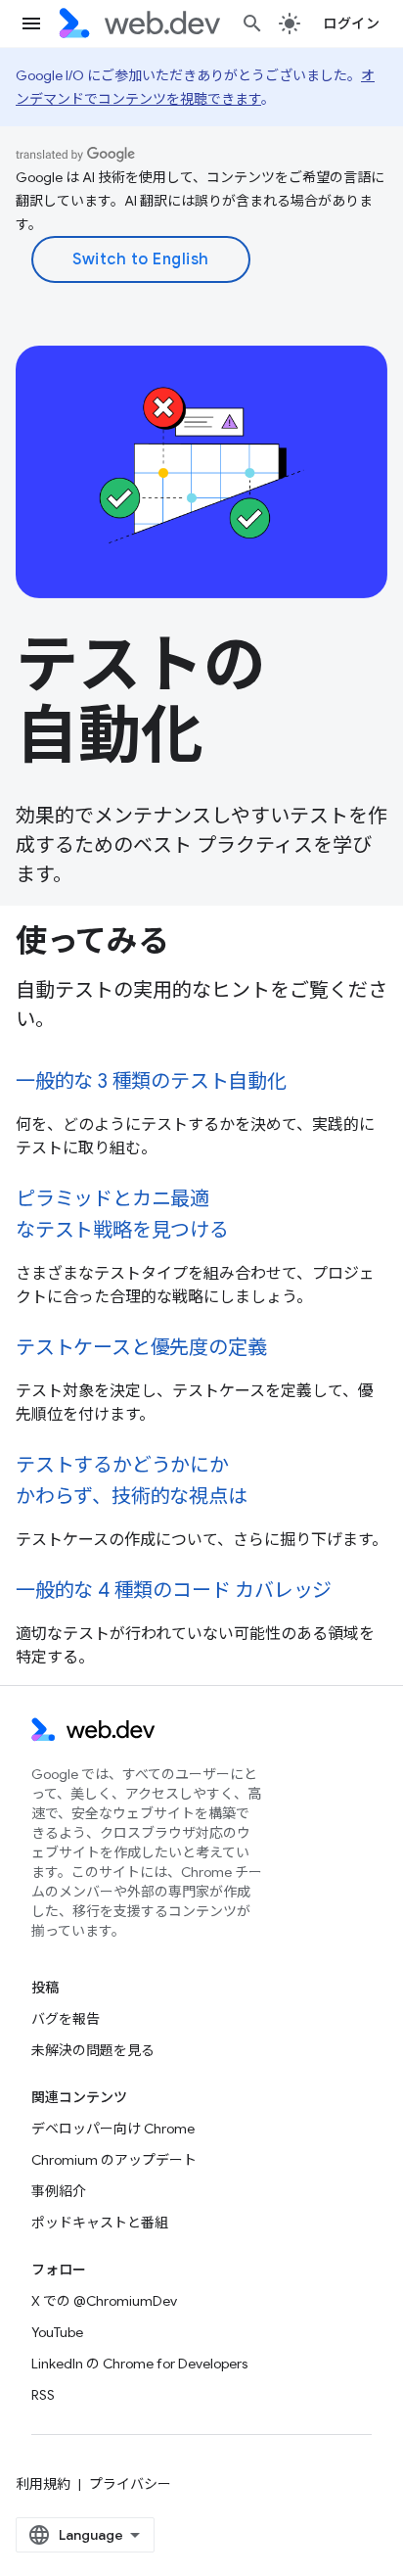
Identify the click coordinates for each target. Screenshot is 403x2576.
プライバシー (130, 2484)
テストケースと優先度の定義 (141, 1348)
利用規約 (43, 2484)
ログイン (351, 23)
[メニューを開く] (31, 23)
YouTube (57, 2332)
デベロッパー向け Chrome (113, 2129)
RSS (43, 2395)
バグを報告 (66, 2019)
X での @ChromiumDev (104, 2301)
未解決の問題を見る (93, 2050)
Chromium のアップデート (114, 2160)
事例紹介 (59, 2191)
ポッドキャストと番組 (100, 2223)
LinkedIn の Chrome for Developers (139, 2364)
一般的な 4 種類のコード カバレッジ (174, 1591)
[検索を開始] (252, 23)
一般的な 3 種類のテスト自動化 (151, 1081)
